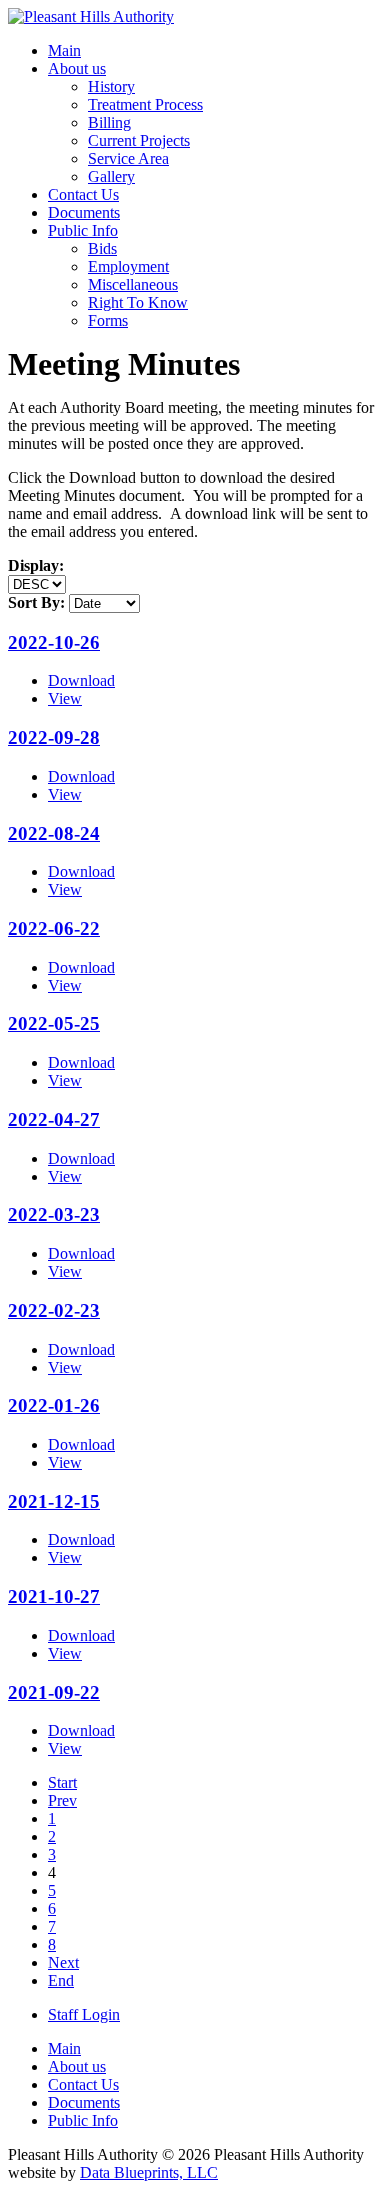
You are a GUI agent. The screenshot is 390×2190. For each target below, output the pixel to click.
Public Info (83, 230)
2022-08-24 (54, 833)
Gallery (111, 176)
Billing (109, 122)
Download (81, 680)
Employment (128, 266)
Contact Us (83, 194)
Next (63, 1962)
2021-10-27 (54, 1596)
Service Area (128, 158)
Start (62, 1782)
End (61, 1980)
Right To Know (138, 302)
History (111, 86)
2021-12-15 (54, 1501)
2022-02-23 (54, 1310)
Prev (62, 1800)
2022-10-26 (54, 642)
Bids (102, 248)
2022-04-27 (54, 1119)
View (65, 698)
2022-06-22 (54, 928)
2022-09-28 (54, 737)
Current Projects (139, 140)
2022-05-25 (54, 1023)
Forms (108, 320)
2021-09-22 (54, 1692)
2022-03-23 (54, 1214)
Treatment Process (145, 104)
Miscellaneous (133, 284)
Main (64, 50)
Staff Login (84, 2014)
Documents (84, 212)
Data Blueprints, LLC (149, 2172)
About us (77, 68)
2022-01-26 (54, 1405)
